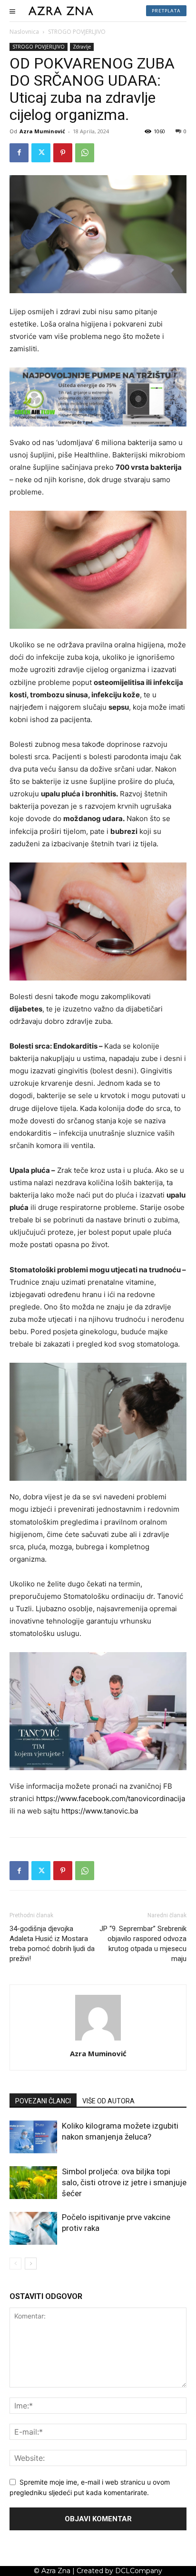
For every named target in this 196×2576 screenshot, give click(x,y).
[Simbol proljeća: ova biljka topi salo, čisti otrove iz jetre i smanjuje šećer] (33, 2183)
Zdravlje (82, 47)
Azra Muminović (42, 131)
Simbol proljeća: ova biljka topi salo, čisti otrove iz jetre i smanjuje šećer (124, 2182)
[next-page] (31, 2264)
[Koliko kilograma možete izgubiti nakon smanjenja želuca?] (33, 2137)
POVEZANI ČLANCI (43, 2101)
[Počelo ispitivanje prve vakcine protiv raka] (33, 2228)
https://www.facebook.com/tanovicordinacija (111, 1798)
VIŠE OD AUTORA (108, 2101)
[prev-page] (15, 2264)
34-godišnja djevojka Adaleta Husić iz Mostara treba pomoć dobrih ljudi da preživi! (52, 1944)
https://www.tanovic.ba (100, 1811)
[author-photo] (98, 2040)
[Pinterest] (63, 153)
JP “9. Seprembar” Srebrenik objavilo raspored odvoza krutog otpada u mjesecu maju (143, 1944)
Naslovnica (24, 32)
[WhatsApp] (85, 153)
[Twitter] (41, 153)
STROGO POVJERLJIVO (77, 32)
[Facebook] (19, 153)
